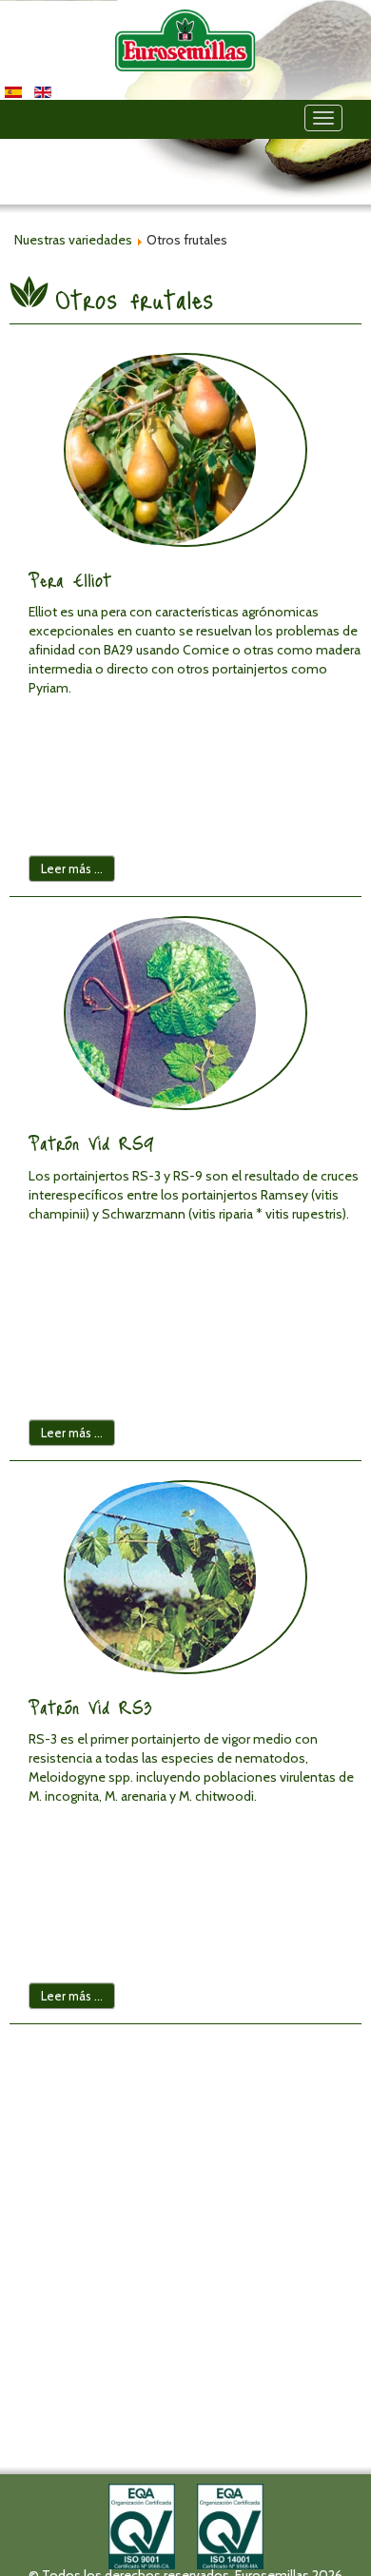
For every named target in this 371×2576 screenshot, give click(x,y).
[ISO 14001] (230, 2525)
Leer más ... (72, 868)
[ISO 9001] (142, 2525)
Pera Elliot (70, 579)
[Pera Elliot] (185, 450)
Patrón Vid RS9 (91, 1142)
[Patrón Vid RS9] (185, 1013)
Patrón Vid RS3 (90, 1707)
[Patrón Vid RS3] (185, 1577)
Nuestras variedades (73, 240)
